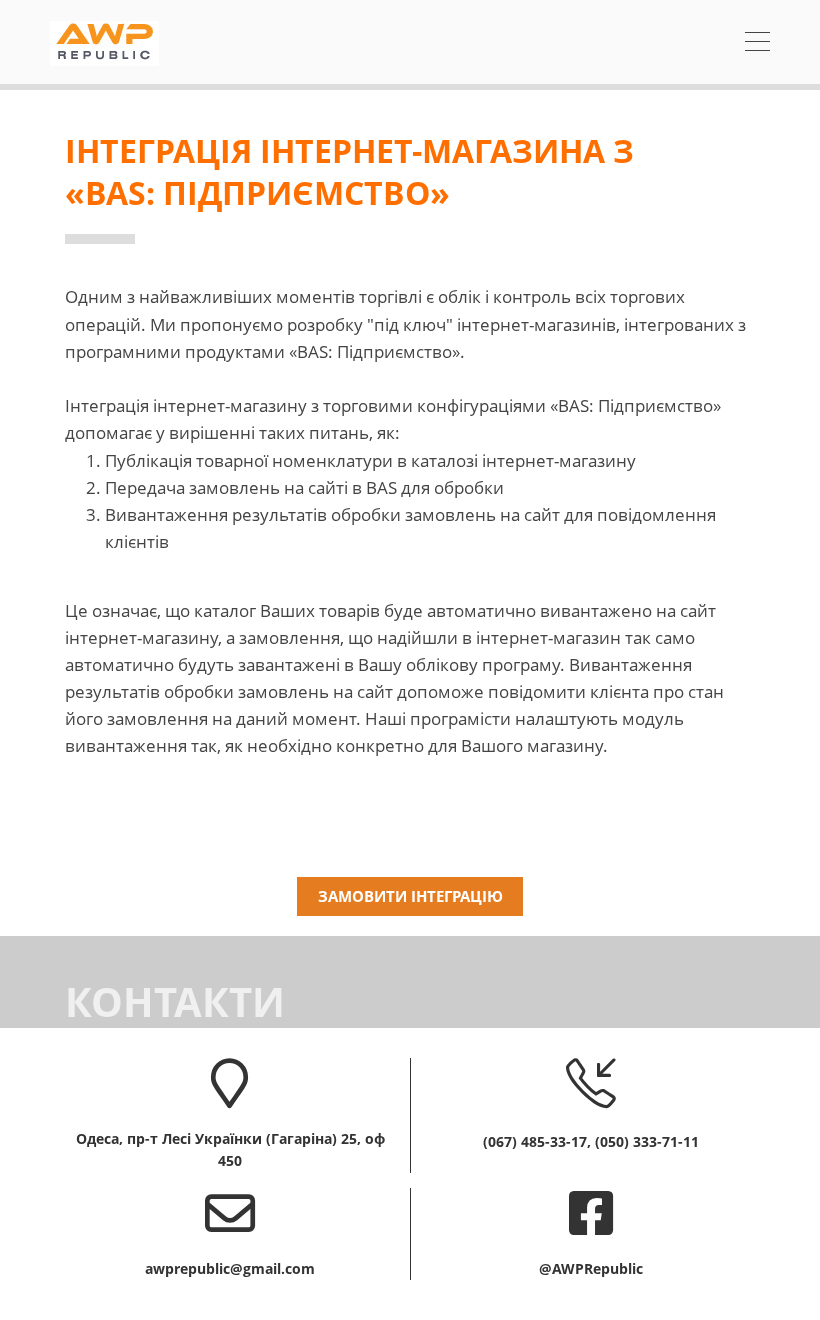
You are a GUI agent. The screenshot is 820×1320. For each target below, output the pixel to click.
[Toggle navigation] (757, 44)
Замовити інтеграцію (410, 896)
